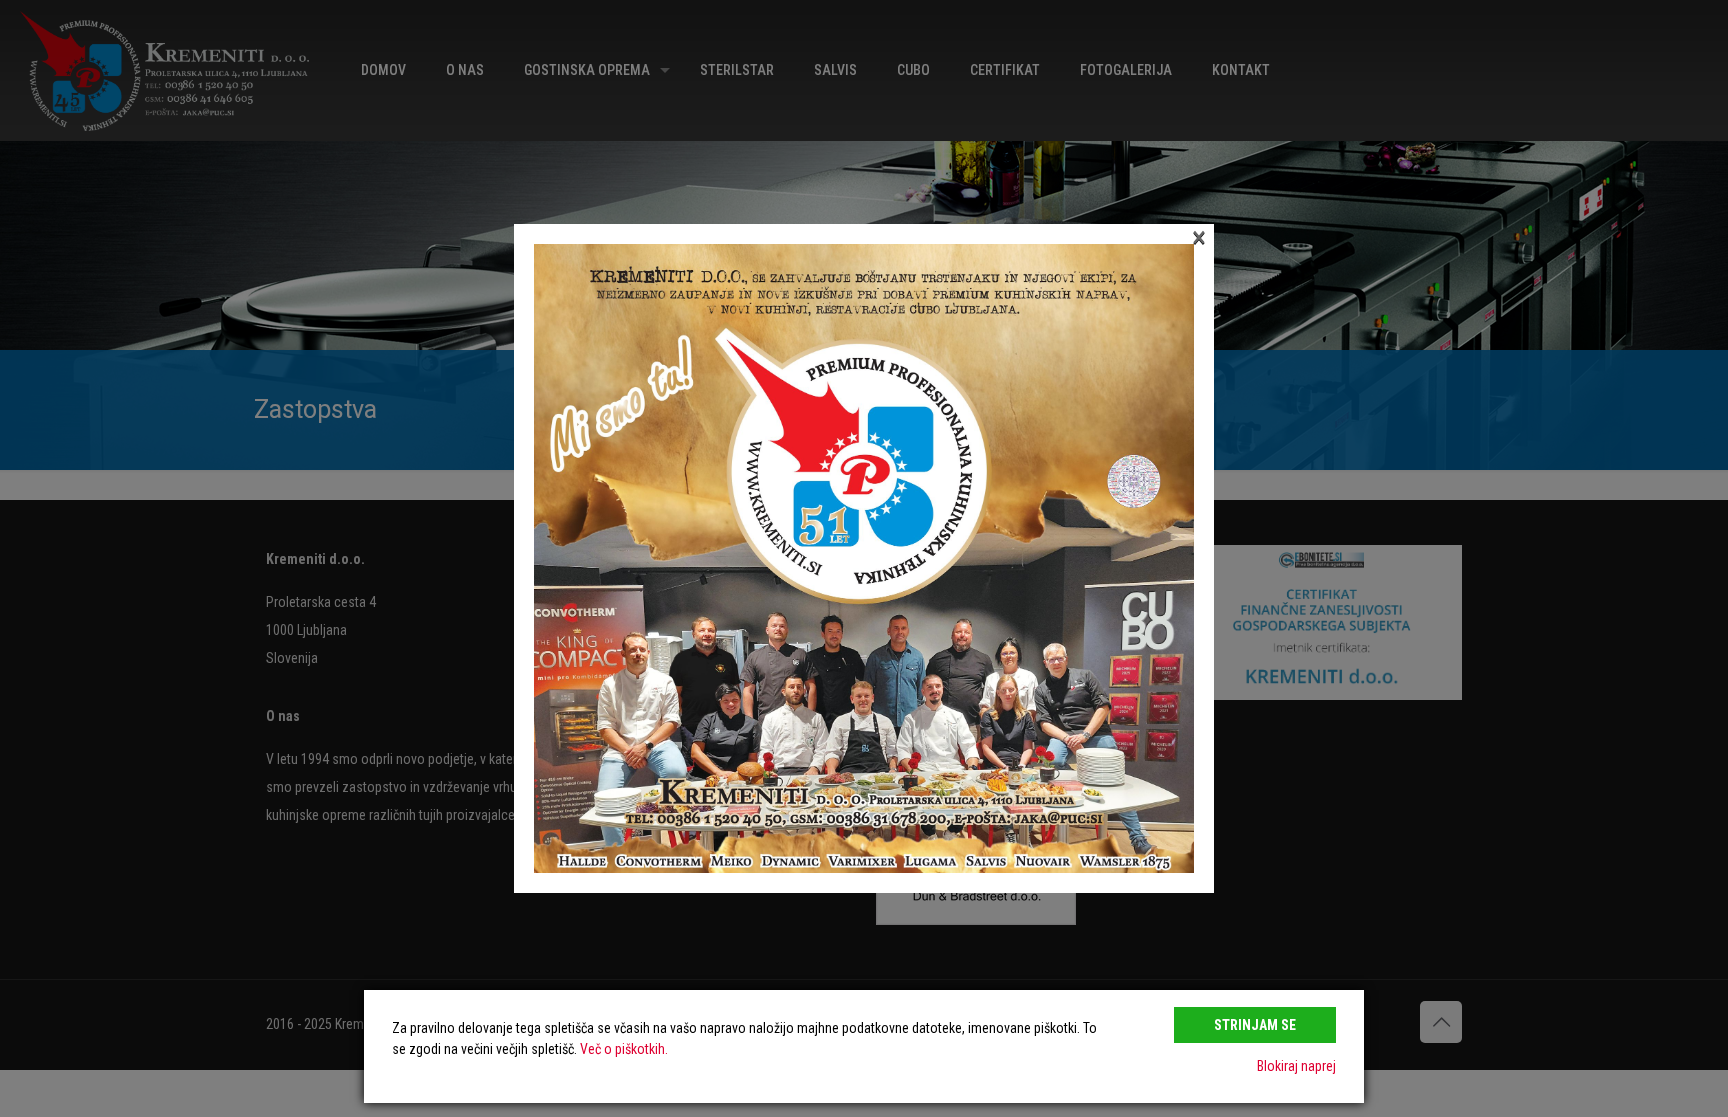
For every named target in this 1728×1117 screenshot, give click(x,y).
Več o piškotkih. (624, 1049)
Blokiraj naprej (1296, 1066)
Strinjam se (1255, 1025)
